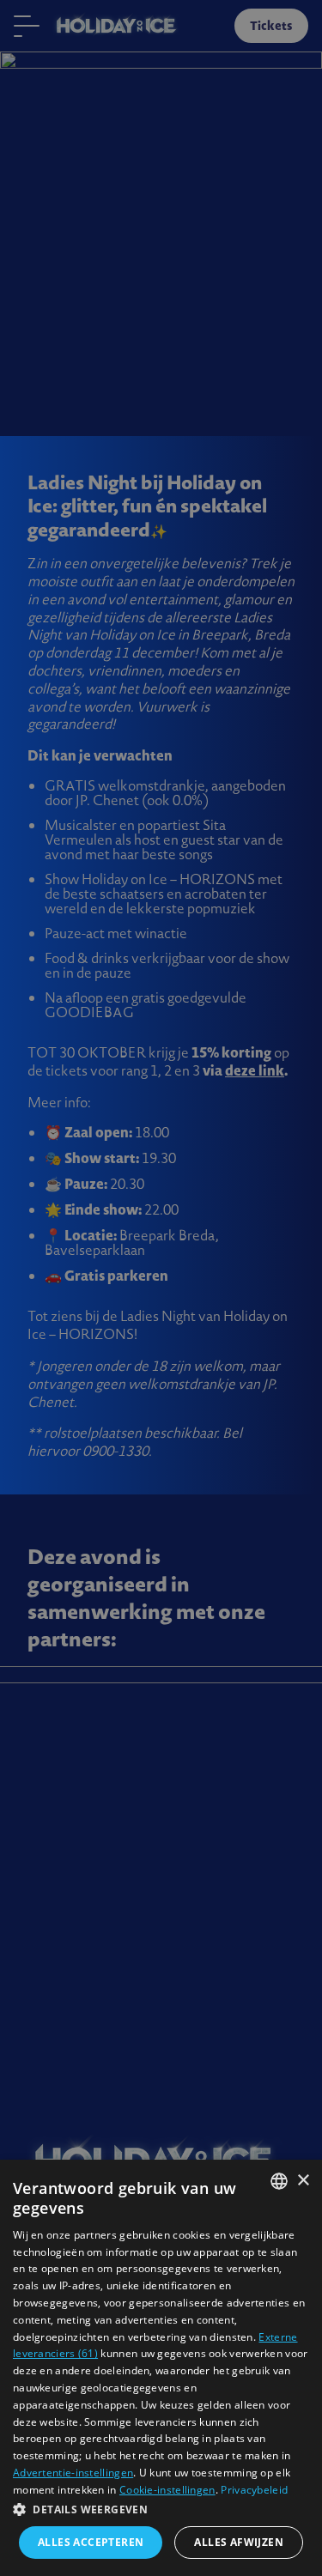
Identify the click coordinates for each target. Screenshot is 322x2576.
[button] (161, 2509)
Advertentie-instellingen (73, 2473)
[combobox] (279, 2181)
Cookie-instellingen (167, 2490)
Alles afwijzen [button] (239, 2542)
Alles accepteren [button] (91, 2542)
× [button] (303, 2181)
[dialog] (161, 2368)
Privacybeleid (254, 2490)
